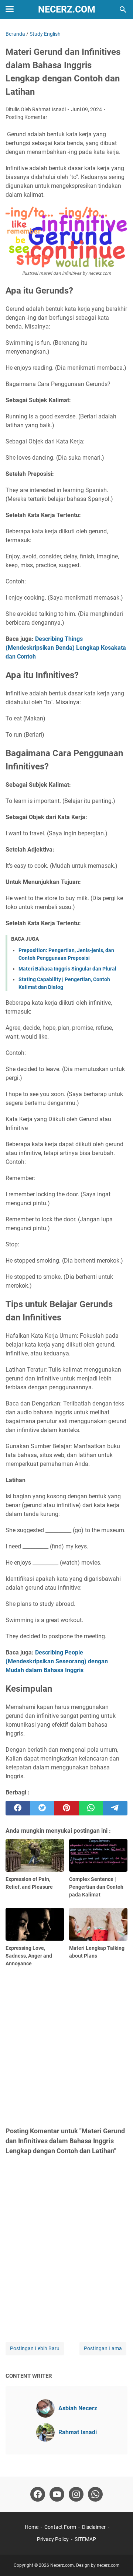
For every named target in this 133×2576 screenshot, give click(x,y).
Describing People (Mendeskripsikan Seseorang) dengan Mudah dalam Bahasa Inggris (57, 1661)
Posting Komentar (26, 117)
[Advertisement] (66, 2046)
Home (32, 2527)
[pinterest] (66, 1808)
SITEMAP (85, 2539)
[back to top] (118, 2559)
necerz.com (108, 2565)
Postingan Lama (103, 2348)
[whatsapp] (91, 1808)
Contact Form (60, 2527)
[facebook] (18, 1808)
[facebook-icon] (38, 2494)
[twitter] (42, 1808)
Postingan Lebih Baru (35, 2348)
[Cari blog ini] (123, 10)
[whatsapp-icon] (95, 2494)
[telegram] (115, 1808)
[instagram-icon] (76, 2494)
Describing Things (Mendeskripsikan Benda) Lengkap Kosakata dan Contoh (66, 648)
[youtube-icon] (57, 2494)
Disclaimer (94, 2527)
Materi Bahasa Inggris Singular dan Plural (67, 969)
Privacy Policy (53, 2539)
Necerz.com (67, 9)
